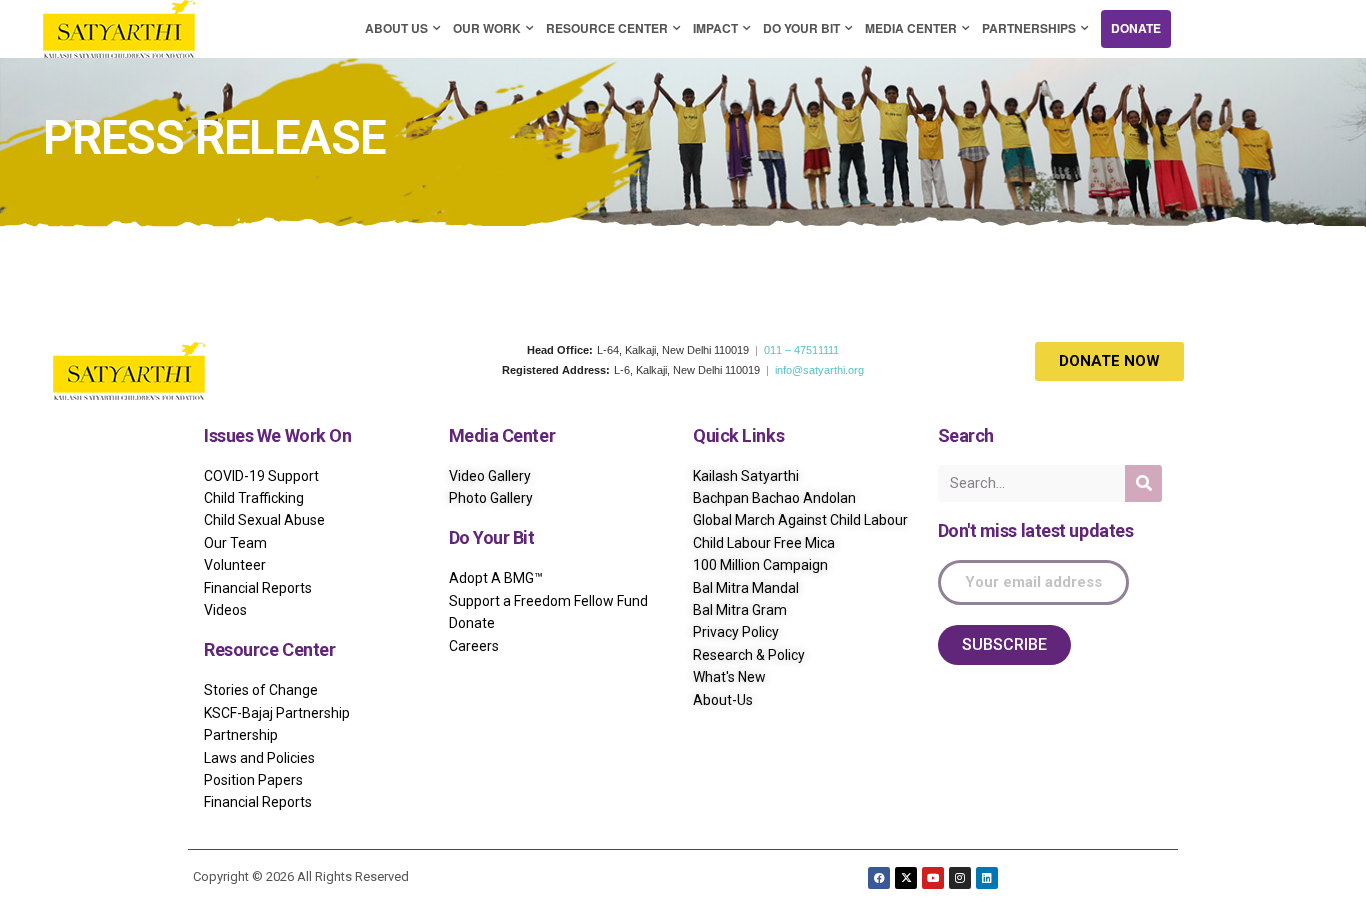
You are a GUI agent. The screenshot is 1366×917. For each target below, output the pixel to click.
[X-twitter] (906, 878)
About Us (396, 28)
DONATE (1136, 28)
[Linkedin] (987, 878)
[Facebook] (879, 878)
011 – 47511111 (801, 350)
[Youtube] (933, 878)
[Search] (1143, 483)
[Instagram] (960, 878)
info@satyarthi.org (819, 370)
